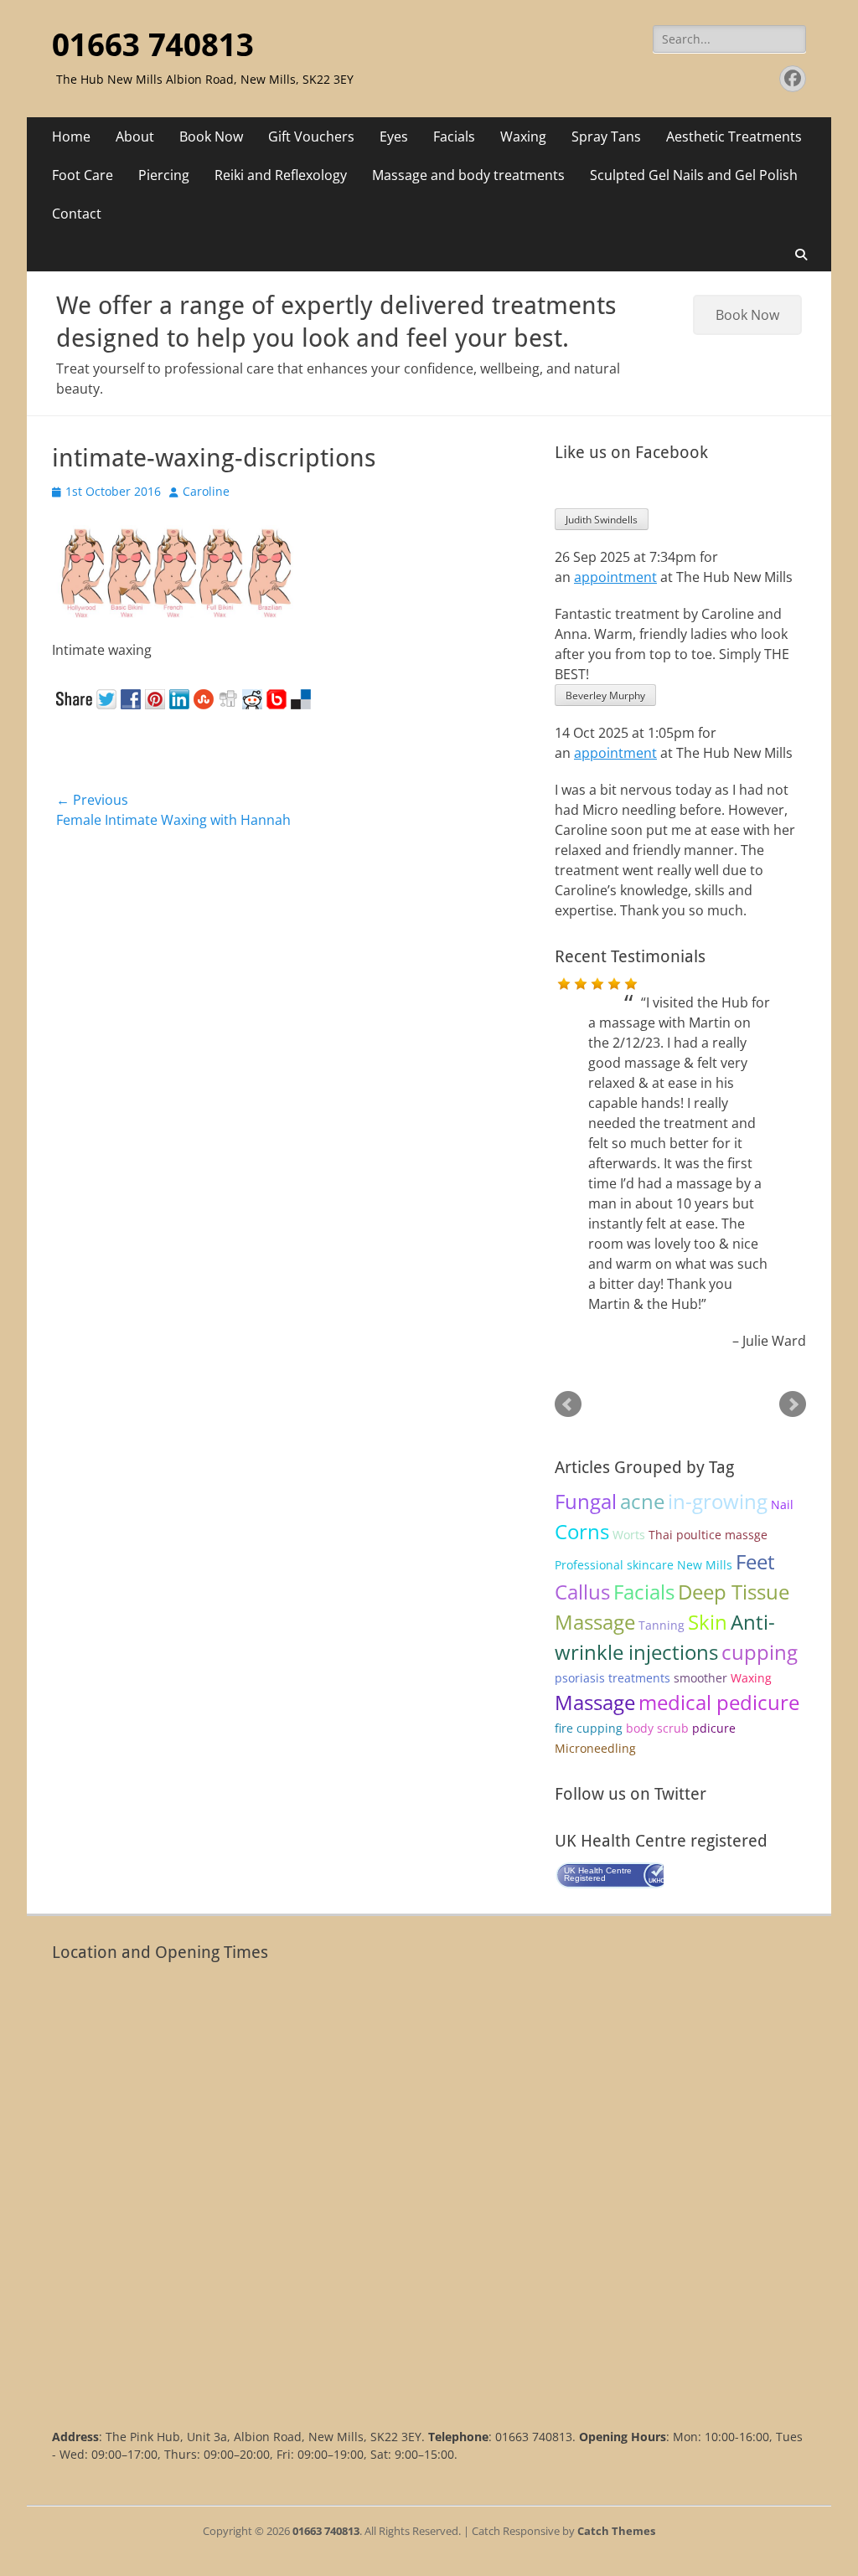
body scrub (657, 1728)
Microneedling (595, 1748)
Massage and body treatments (468, 175)
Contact (77, 214)
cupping (760, 1652)
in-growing (718, 1501)
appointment (615, 577)
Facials (454, 137)
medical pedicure (719, 1702)
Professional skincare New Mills (643, 1565)
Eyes (394, 137)
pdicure (714, 1728)
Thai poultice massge (708, 1535)
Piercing (164, 175)
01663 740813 (153, 45)
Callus (582, 1592)
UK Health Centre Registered (598, 1874)
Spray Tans (606, 137)
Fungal (586, 1501)
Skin (708, 1622)
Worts (629, 1535)
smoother (700, 1678)
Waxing (523, 137)
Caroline (206, 491)
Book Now (211, 137)
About (135, 137)
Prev (568, 1404)
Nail (782, 1504)
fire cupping (589, 1728)
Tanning (662, 1625)
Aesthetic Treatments (734, 137)
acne (642, 1501)
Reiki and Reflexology (281, 175)
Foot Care (83, 175)
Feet (755, 1561)
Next (793, 1404)
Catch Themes (616, 2531)
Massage (595, 1702)
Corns (582, 1531)
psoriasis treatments (612, 1678)
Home (71, 137)
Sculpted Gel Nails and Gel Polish (694, 175)
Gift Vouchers (311, 137)
